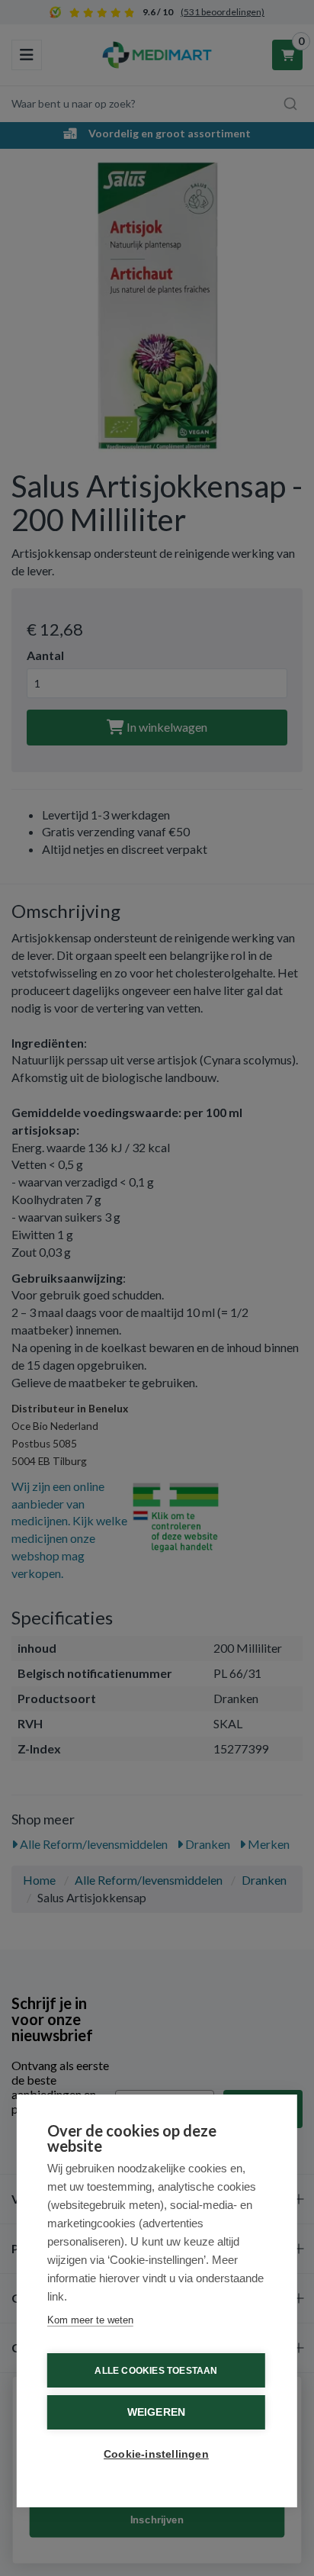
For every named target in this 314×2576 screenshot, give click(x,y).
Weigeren (157, 2412)
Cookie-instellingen (156, 2454)
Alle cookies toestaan (156, 2371)
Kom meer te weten (90, 2320)
